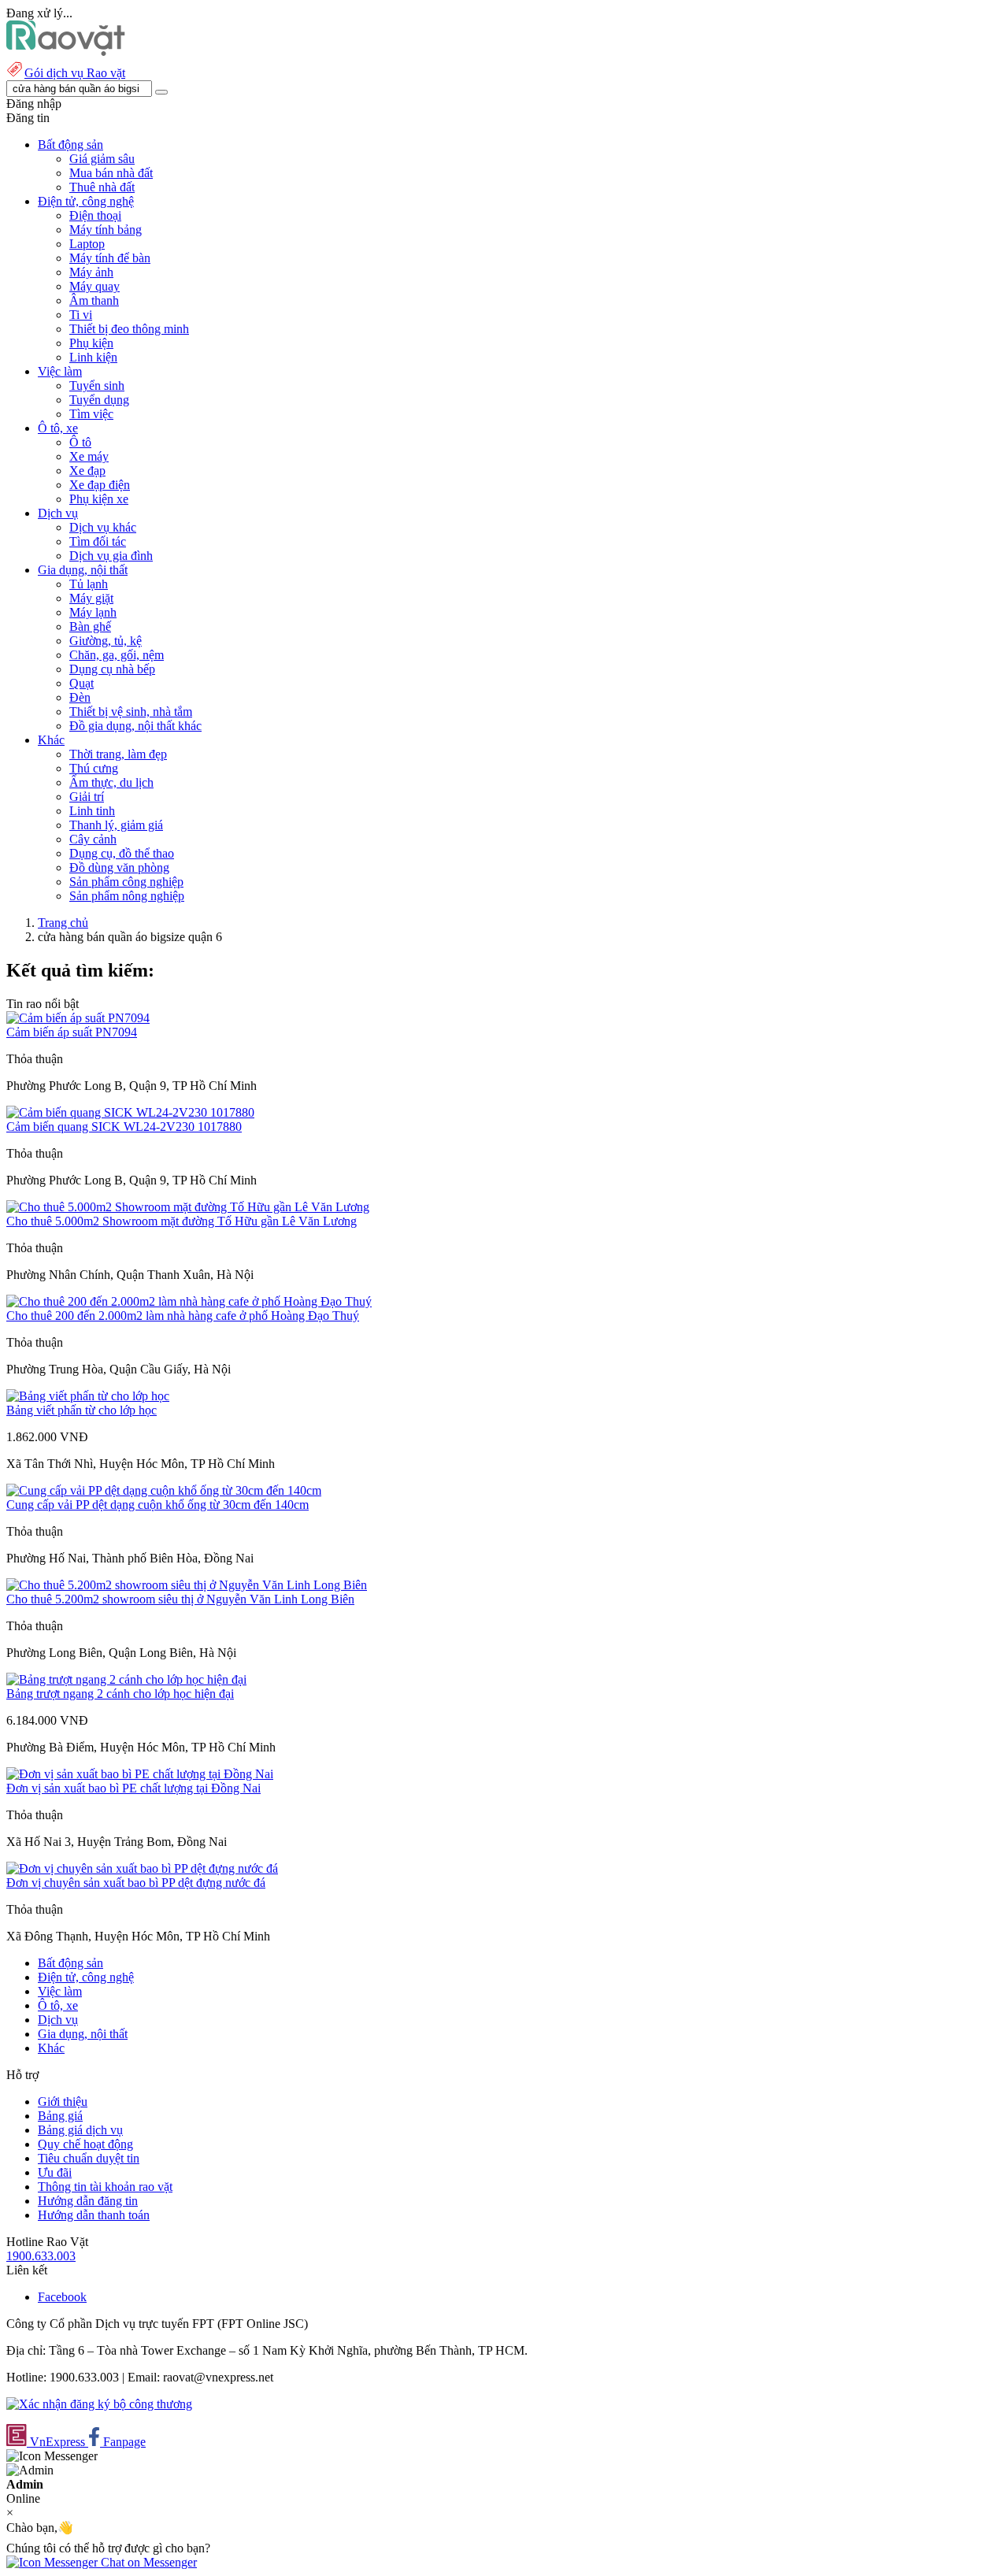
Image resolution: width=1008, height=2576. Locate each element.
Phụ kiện (91, 343)
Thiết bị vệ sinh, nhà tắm (131, 712)
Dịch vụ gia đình (111, 556)
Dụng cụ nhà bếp (112, 669)
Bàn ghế (90, 626)
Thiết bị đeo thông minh (129, 329)
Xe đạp (87, 471)
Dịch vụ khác (103, 527)
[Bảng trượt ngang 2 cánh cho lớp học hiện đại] (126, 1679)
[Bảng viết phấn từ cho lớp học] (88, 1396)
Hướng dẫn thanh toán (94, 2215)
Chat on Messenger (147, 2562)
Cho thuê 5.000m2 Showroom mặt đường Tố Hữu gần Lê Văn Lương (182, 1221)
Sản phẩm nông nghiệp (127, 896)
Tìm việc (91, 414)
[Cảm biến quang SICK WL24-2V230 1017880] (130, 1112)
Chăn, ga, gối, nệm (117, 655)
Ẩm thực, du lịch (111, 782)
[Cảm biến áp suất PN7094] (78, 1018)
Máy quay (94, 286)
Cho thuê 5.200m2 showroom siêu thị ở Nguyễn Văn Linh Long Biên (180, 1599)
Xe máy (89, 456)
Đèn (80, 697)
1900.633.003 (41, 2256)
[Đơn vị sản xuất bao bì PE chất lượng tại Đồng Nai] (140, 1774)
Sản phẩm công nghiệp (126, 882)
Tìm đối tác (98, 541)
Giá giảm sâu (102, 159)
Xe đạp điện (100, 485)
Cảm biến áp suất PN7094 (72, 1032)
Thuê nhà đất (102, 187)
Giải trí (87, 797)
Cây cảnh (93, 839)
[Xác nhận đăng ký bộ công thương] (99, 2404)
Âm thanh (94, 300)
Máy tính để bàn (110, 258)
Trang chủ (63, 923)
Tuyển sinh (97, 385)
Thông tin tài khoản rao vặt (105, 2187)
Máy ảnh (91, 272)
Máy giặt (91, 598)
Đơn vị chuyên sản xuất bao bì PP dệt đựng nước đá (136, 1883)
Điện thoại (95, 215)
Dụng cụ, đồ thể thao (122, 853)
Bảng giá (60, 2116)
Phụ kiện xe (99, 499)
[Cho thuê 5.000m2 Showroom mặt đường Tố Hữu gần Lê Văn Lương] (188, 1207)
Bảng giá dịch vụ (80, 2130)
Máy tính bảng (106, 230)
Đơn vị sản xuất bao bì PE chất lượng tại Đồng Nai (133, 1788)
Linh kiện (93, 357)
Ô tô (80, 442)
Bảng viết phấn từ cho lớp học (82, 1410)
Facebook (62, 2297)
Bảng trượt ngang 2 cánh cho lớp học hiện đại (120, 1694)
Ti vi (81, 315)
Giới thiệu (63, 2102)
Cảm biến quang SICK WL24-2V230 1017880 (124, 1127)
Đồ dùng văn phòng (119, 867)
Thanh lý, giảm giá (116, 825)
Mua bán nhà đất (111, 173)
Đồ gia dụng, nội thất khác (135, 726)
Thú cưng (94, 768)
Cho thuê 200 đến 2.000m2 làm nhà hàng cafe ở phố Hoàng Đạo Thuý (183, 1316)
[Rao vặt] (66, 52)
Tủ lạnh (89, 584)
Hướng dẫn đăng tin (88, 2201)
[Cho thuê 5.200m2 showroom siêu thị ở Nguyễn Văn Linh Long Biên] (187, 1585)
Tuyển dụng (99, 400)
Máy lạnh (93, 612)
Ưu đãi (55, 2172)
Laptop (87, 244)
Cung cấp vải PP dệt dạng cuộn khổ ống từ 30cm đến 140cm (157, 1505)
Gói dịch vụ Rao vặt (75, 73)
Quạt (82, 683)
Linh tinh (92, 811)
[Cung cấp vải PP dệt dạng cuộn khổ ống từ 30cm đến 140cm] (164, 1490)
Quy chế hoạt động (85, 2144)
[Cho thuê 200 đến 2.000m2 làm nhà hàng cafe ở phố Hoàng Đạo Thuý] (189, 1301)
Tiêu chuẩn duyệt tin (89, 2158)
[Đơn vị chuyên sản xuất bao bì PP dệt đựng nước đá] (142, 1868)
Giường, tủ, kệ (106, 641)
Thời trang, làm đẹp (118, 754)
